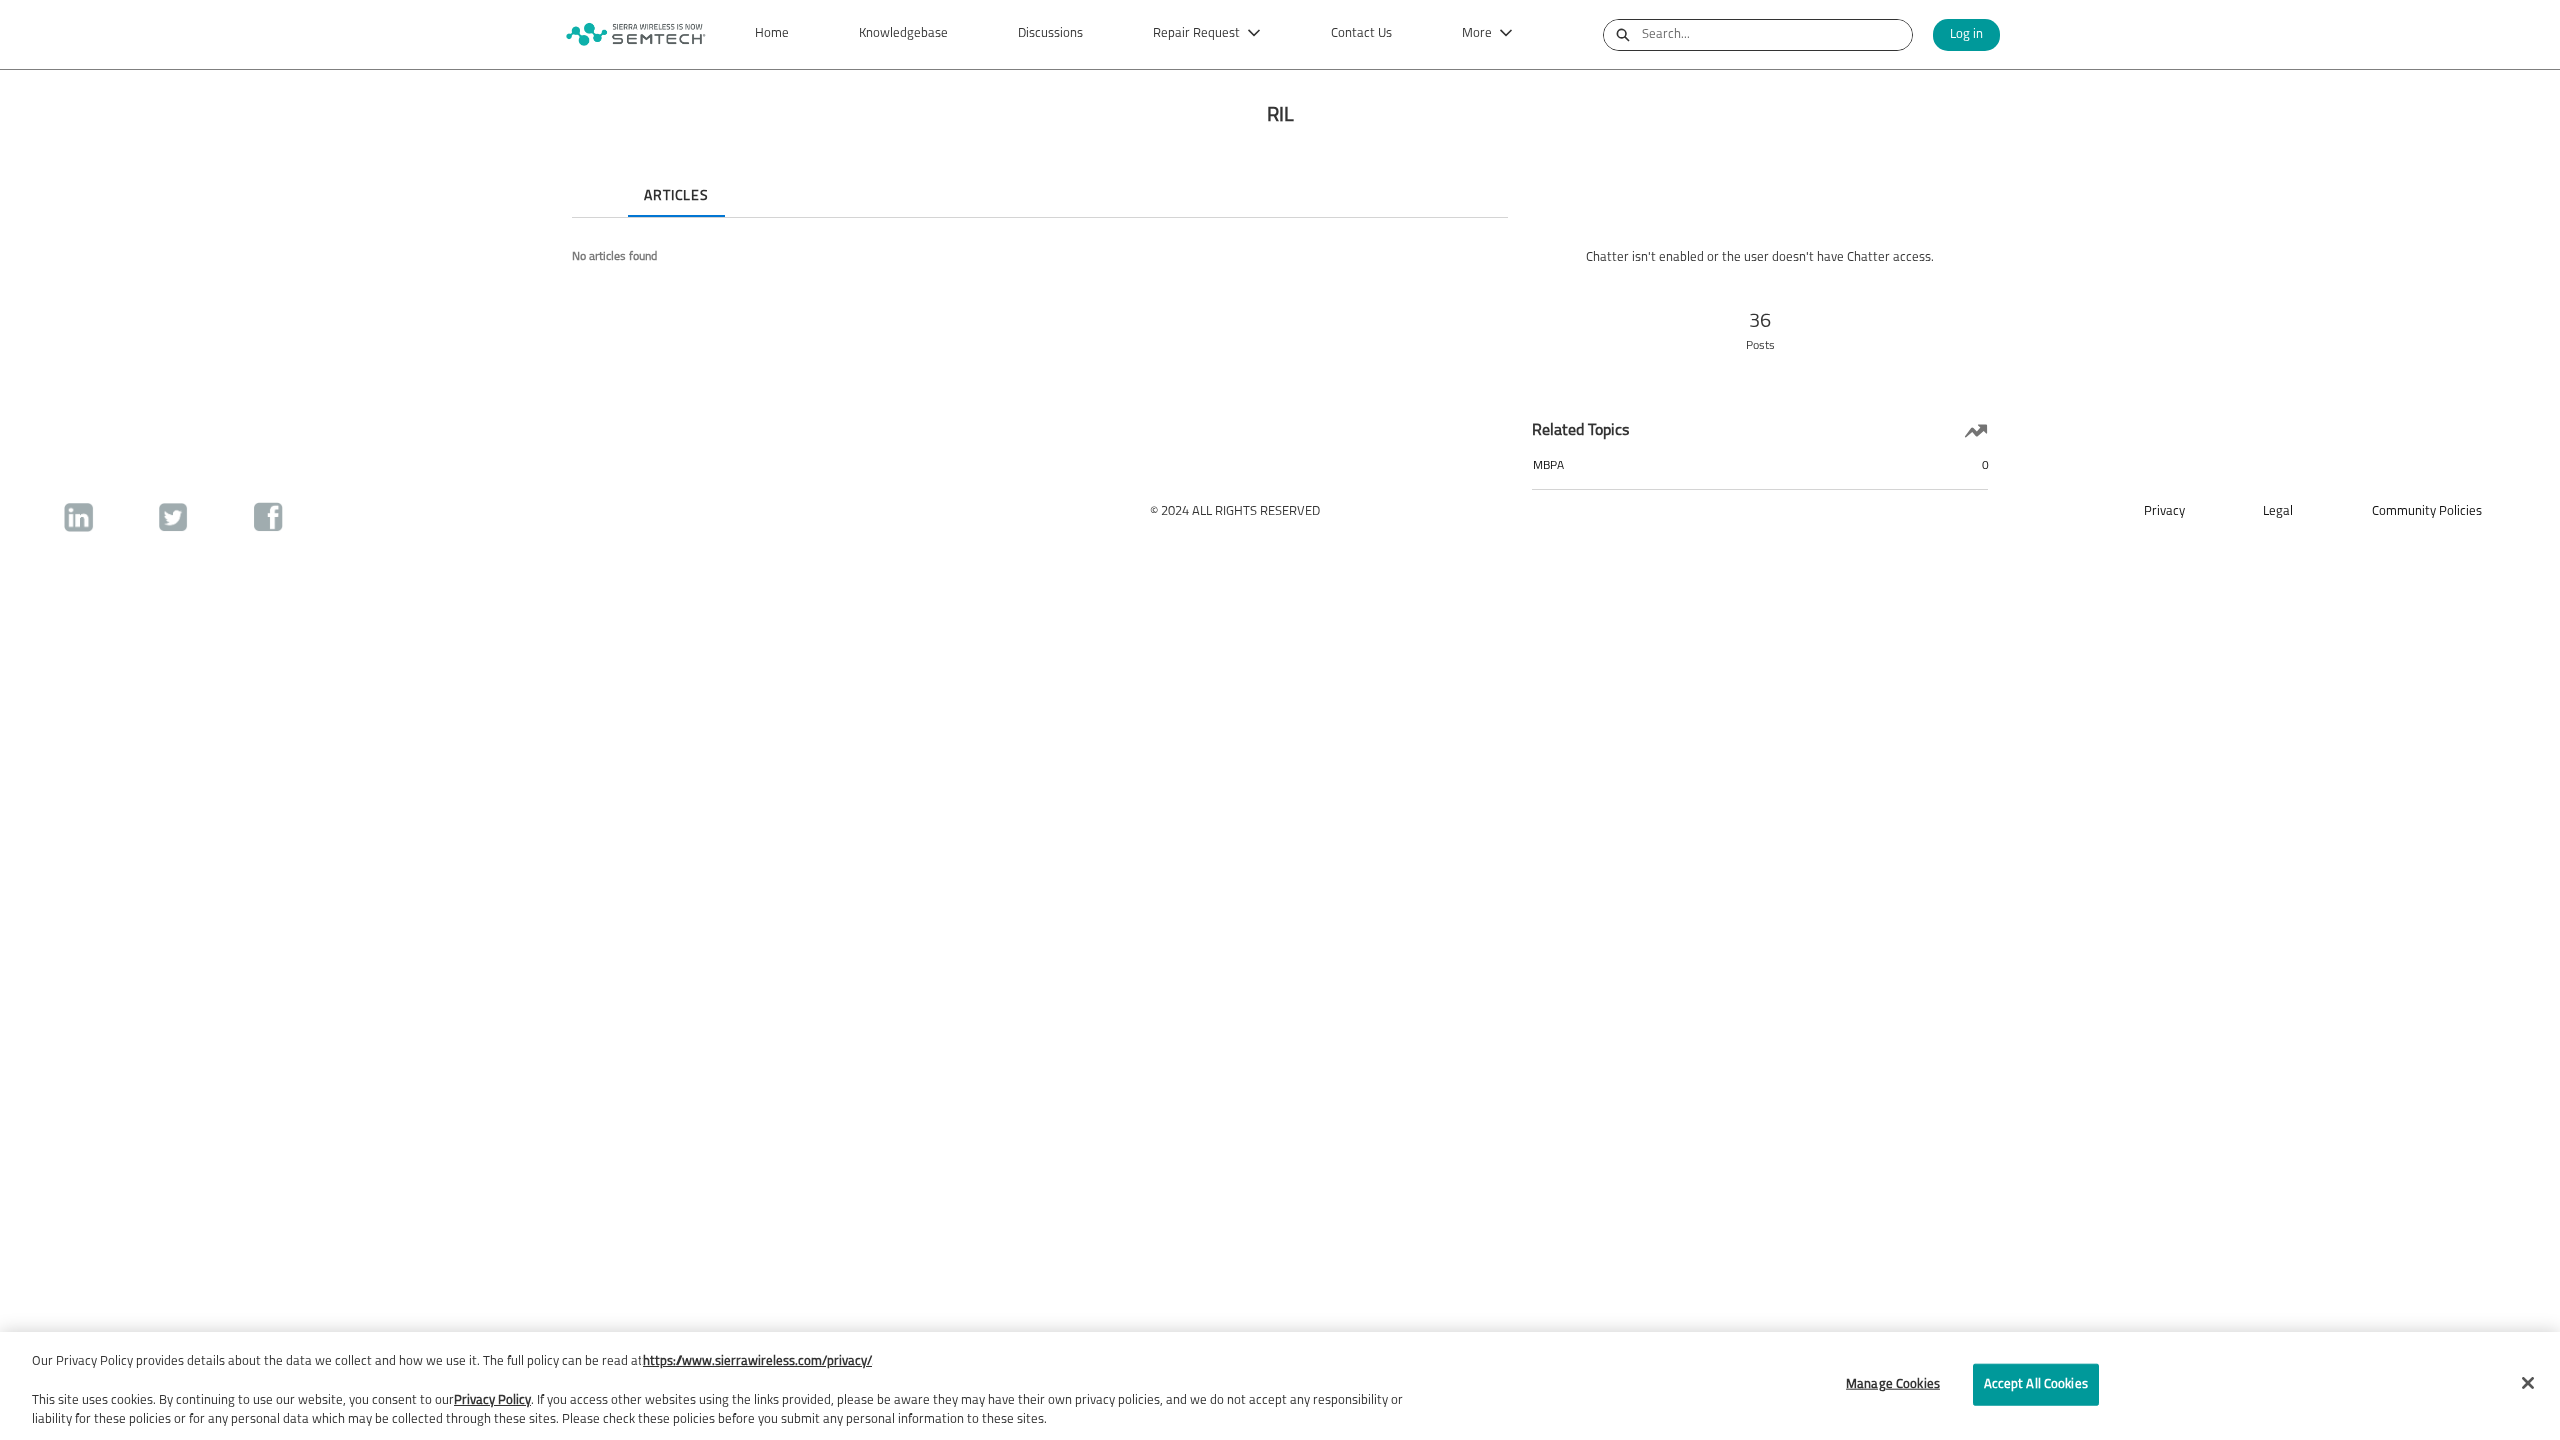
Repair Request (1196, 33)
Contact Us (1361, 33)
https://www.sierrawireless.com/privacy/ (757, 1361)
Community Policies (2427, 511)
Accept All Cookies (2036, 1384)
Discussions (1050, 33)
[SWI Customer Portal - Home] (635, 34)
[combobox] (1777, 35)
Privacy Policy (492, 1400)
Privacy (2164, 511)
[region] (1280, 1386)
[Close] (2528, 1383)
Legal (2278, 511)
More (1477, 33)
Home (772, 33)
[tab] (588, 179)
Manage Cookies (1893, 1384)
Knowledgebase (903, 33)
